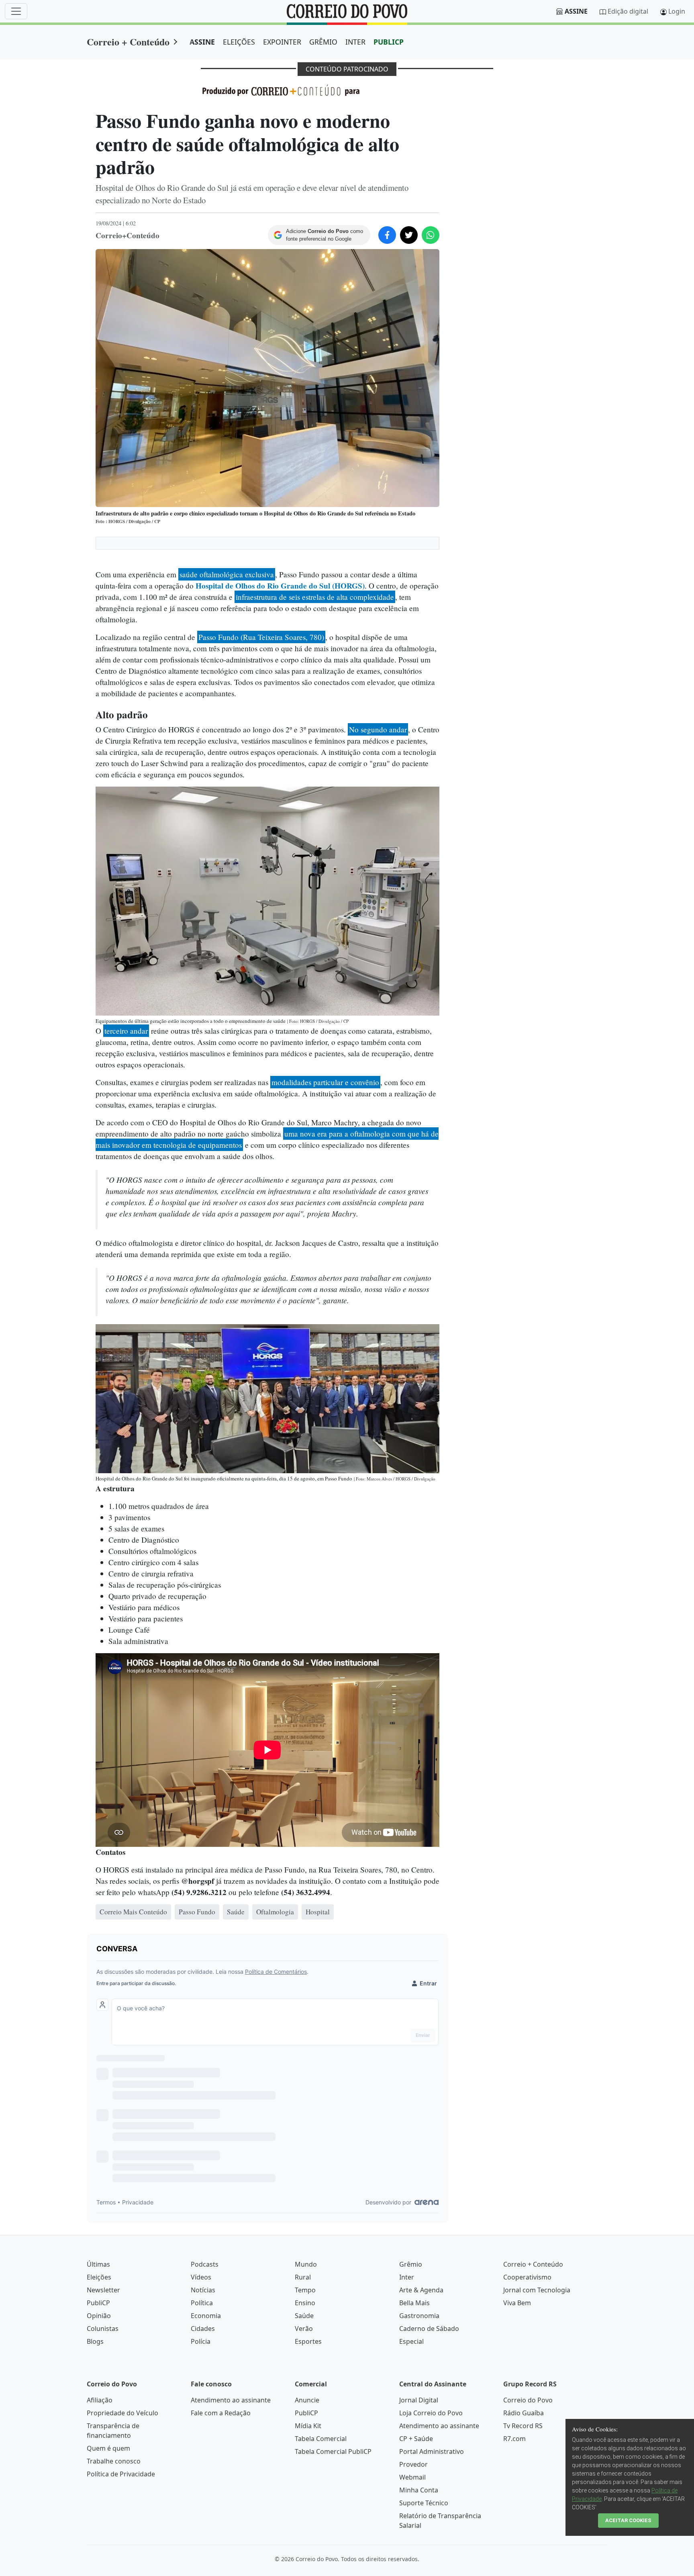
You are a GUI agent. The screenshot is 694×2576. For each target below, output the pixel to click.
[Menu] (16, 11)
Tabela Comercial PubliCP (333, 2451)
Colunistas (103, 2329)
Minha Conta (419, 2490)
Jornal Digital (419, 2400)
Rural (303, 2277)
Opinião (99, 2316)
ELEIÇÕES (239, 42)
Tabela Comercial (321, 2439)
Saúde (304, 2316)
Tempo (305, 2290)
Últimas (98, 2264)
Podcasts (205, 2264)
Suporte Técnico (424, 2503)
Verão (304, 2329)
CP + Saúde (416, 2439)
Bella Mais (414, 2303)
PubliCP (98, 2303)
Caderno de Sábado (429, 2329)
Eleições (99, 2277)
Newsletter (103, 2290)
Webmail (412, 2477)
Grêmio (411, 2264)
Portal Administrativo (432, 2451)
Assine (576, 11)
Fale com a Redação (221, 2413)
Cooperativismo (527, 2277)
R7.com (514, 2439)
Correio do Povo (528, 2400)
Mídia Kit (308, 2426)
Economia (206, 2316)
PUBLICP (389, 42)
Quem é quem (108, 2448)
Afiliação (100, 2400)
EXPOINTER (282, 42)
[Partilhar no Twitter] (409, 235)
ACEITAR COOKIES (628, 2520)
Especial (411, 2341)
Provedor (413, 2464)
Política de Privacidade (121, 2474)
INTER (355, 42)
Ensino (305, 2303)
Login (677, 11)
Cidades (203, 2329)
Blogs (95, 2341)
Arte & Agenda (421, 2290)
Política (202, 2303)
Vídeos (201, 2277)
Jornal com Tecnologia (537, 2290)
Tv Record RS (523, 2426)
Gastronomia (419, 2316)
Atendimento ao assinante (231, 2400)
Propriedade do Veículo (122, 2413)
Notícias (203, 2290)
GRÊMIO (323, 42)
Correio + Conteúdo (128, 42)
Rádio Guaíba (524, 2413)
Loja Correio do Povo (431, 2413)
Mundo (306, 2264)
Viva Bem (517, 2303)
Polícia (201, 2341)
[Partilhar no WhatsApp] (431, 235)
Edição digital (628, 11)
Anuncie (307, 2400)
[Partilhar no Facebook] (387, 235)
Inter (407, 2277)
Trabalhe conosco (114, 2461)
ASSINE (202, 42)
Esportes (308, 2341)
